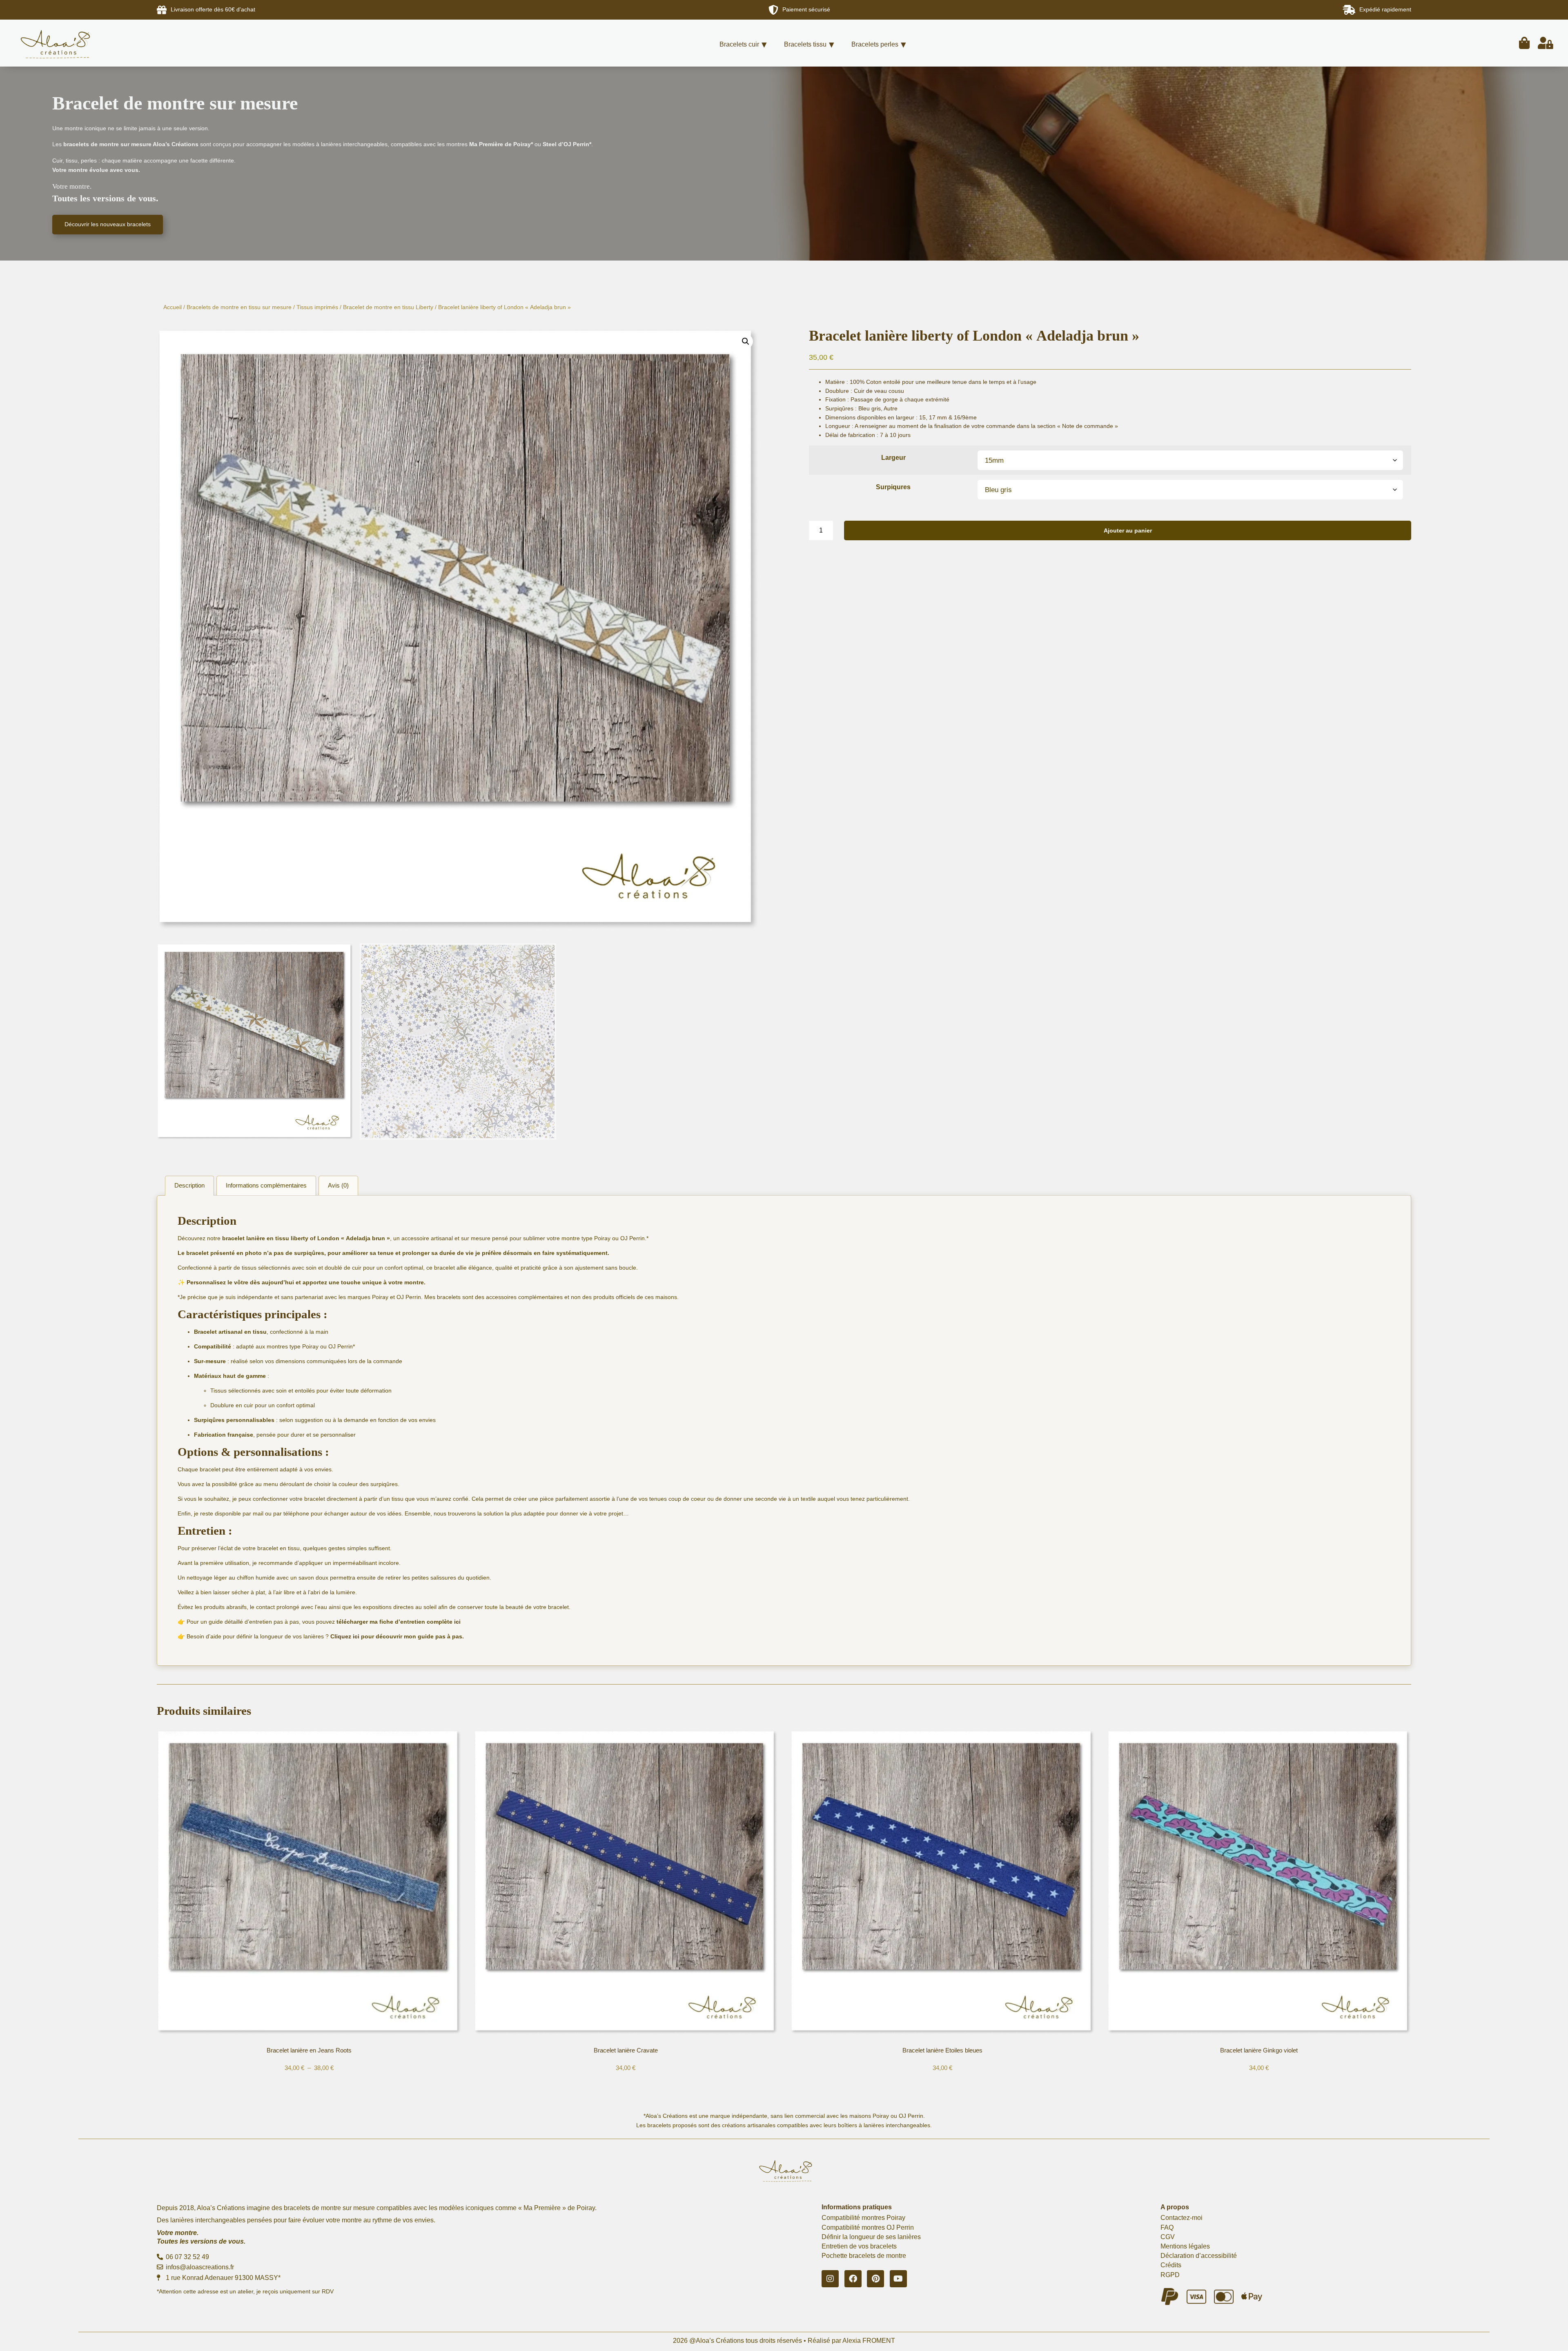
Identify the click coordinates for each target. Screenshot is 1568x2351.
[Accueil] (68, 43)
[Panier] (1524, 43)
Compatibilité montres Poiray (863, 2218)
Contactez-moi (1182, 2218)
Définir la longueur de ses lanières (871, 2237)
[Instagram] (830, 2279)
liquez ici (347, 1636)
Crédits (1171, 2265)
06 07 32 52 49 (187, 2257)
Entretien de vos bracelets (859, 2246)
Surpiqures (893, 487)
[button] (746, 341)
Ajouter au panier (1128, 530)
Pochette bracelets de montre (864, 2256)
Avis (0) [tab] (338, 1185)
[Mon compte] (1546, 43)
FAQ (1167, 2227)
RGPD (1170, 2275)
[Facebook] (853, 2279)
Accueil (173, 307)
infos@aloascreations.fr (199, 2267)
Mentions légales (1185, 2246)
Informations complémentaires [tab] (266, 1185)
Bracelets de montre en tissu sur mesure (239, 307)
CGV (1168, 2237)
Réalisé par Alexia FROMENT (851, 2341)
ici (457, 1622)
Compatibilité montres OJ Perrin (868, 2227)
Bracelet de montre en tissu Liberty (388, 307)
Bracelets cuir (739, 44)
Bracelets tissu (805, 44)
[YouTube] (898, 2279)
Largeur (893, 458)
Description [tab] (189, 1185)
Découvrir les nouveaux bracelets (108, 224)
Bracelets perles (875, 44)
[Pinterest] (875, 2279)
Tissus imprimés (317, 307)
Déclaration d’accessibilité (1199, 2256)
